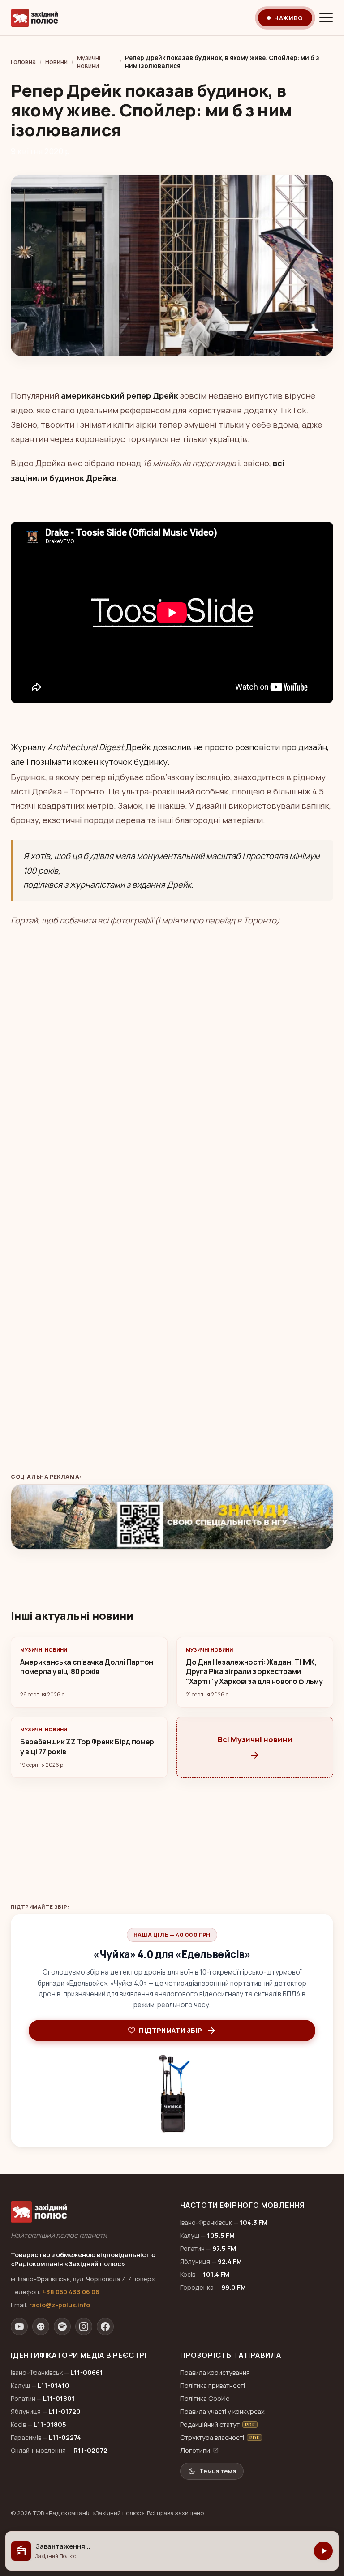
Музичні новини (89, 62)
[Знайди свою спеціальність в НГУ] (172, 1517)
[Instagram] (84, 2327)
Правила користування (215, 2372)
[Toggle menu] (326, 18)
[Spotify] (62, 2327)
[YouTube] (19, 2327)
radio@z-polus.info (60, 2305)
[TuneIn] (41, 2327)
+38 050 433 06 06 (71, 2292)
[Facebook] (105, 2327)
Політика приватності (213, 2385)
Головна (23, 62)
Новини (56, 62)
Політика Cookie (205, 2398)
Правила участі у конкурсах (222, 2411)
